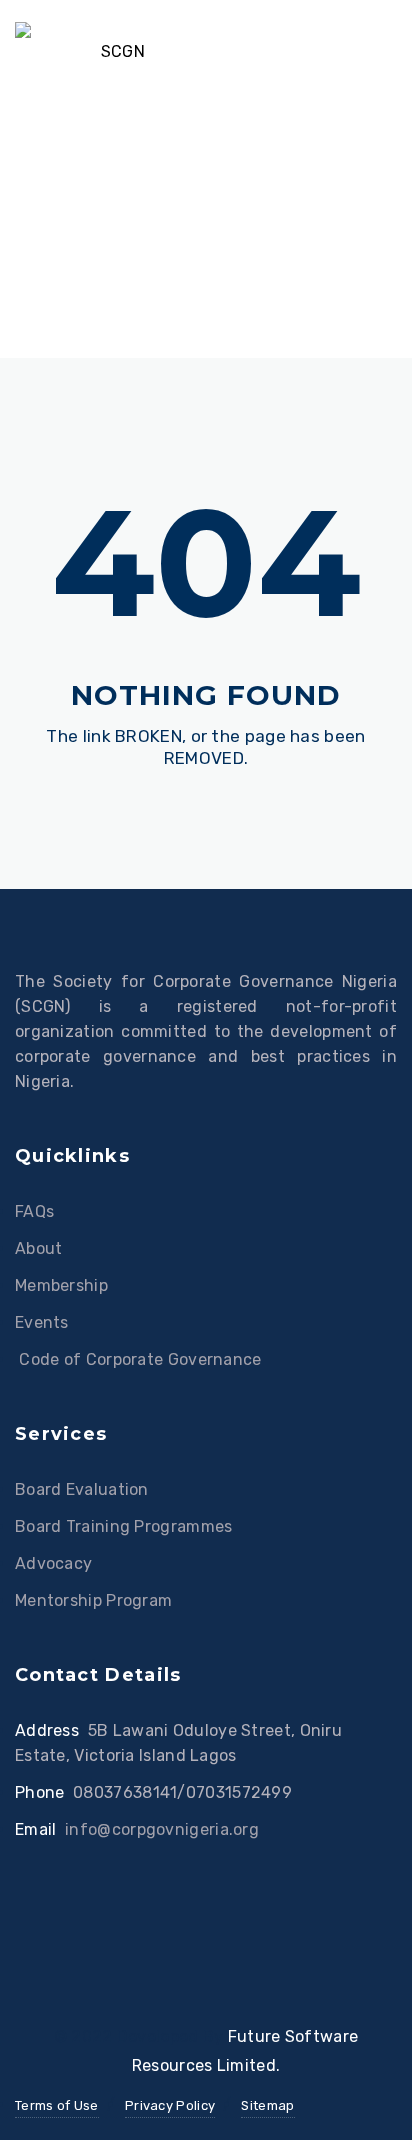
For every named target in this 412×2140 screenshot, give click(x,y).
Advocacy (53, 1563)
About (39, 1248)
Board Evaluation (82, 1489)
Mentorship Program (93, 1600)
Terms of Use (57, 2105)
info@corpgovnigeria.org (162, 1829)
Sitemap (267, 2105)
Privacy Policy (170, 2105)
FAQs (34, 1211)
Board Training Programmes (124, 1526)
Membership (61, 1285)
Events (42, 1322)
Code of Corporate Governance (138, 1359)
